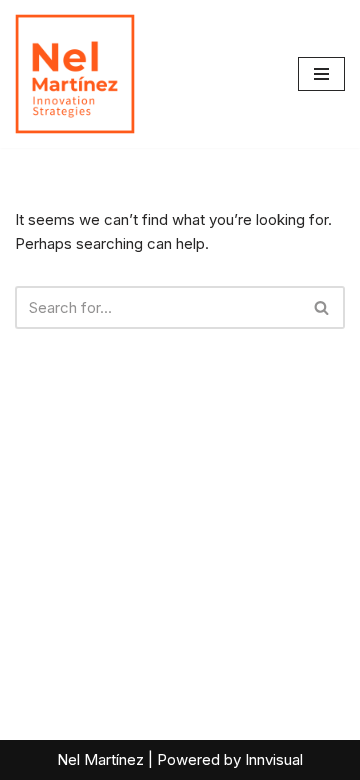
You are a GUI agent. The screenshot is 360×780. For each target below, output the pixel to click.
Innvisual (274, 759)
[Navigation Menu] (321, 74)
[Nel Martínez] (75, 74)
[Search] (322, 307)
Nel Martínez (100, 759)
